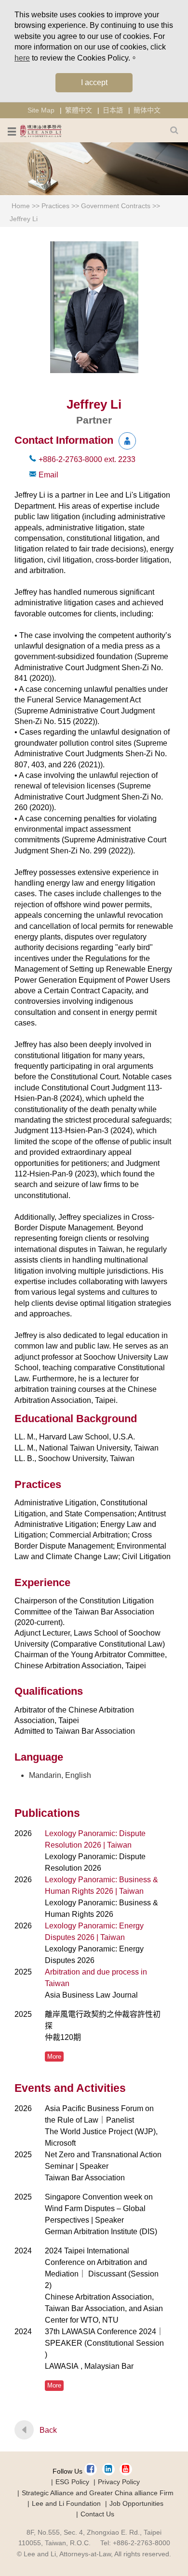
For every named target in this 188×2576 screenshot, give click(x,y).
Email (48, 475)
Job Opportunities (136, 2503)
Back (48, 2430)
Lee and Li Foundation (66, 2503)
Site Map (41, 110)
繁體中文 (79, 110)
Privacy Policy (119, 2482)
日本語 (113, 110)
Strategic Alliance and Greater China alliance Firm (98, 2493)
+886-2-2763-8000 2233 (87, 459)
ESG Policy (72, 2482)
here (22, 58)
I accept (94, 82)
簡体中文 (147, 110)
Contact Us (97, 2514)
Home (21, 206)
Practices (55, 206)
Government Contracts (116, 206)
